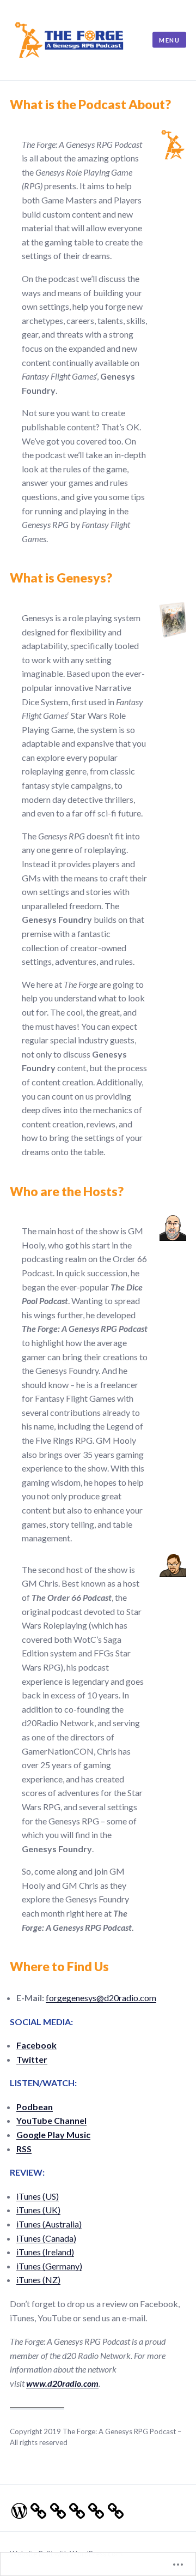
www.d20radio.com (62, 2383)
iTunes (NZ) (38, 2280)
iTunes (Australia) (49, 2224)
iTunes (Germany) (49, 2266)
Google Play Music (53, 2134)
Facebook (36, 2045)
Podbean (35, 2107)
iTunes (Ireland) (45, 2252)
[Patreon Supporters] (112, 2508)
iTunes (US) (38, 2196)
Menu (169, 40)
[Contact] (93, 2508)
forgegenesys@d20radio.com (101, 1998)
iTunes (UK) (38, 2210)
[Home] (16, 2508)
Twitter (32, 2059)
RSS (24, 2149)
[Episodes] (55, 2508)
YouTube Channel (51, 2120)
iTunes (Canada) (46, 2238)
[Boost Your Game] (35, 2508)
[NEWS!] (74, 2508)
